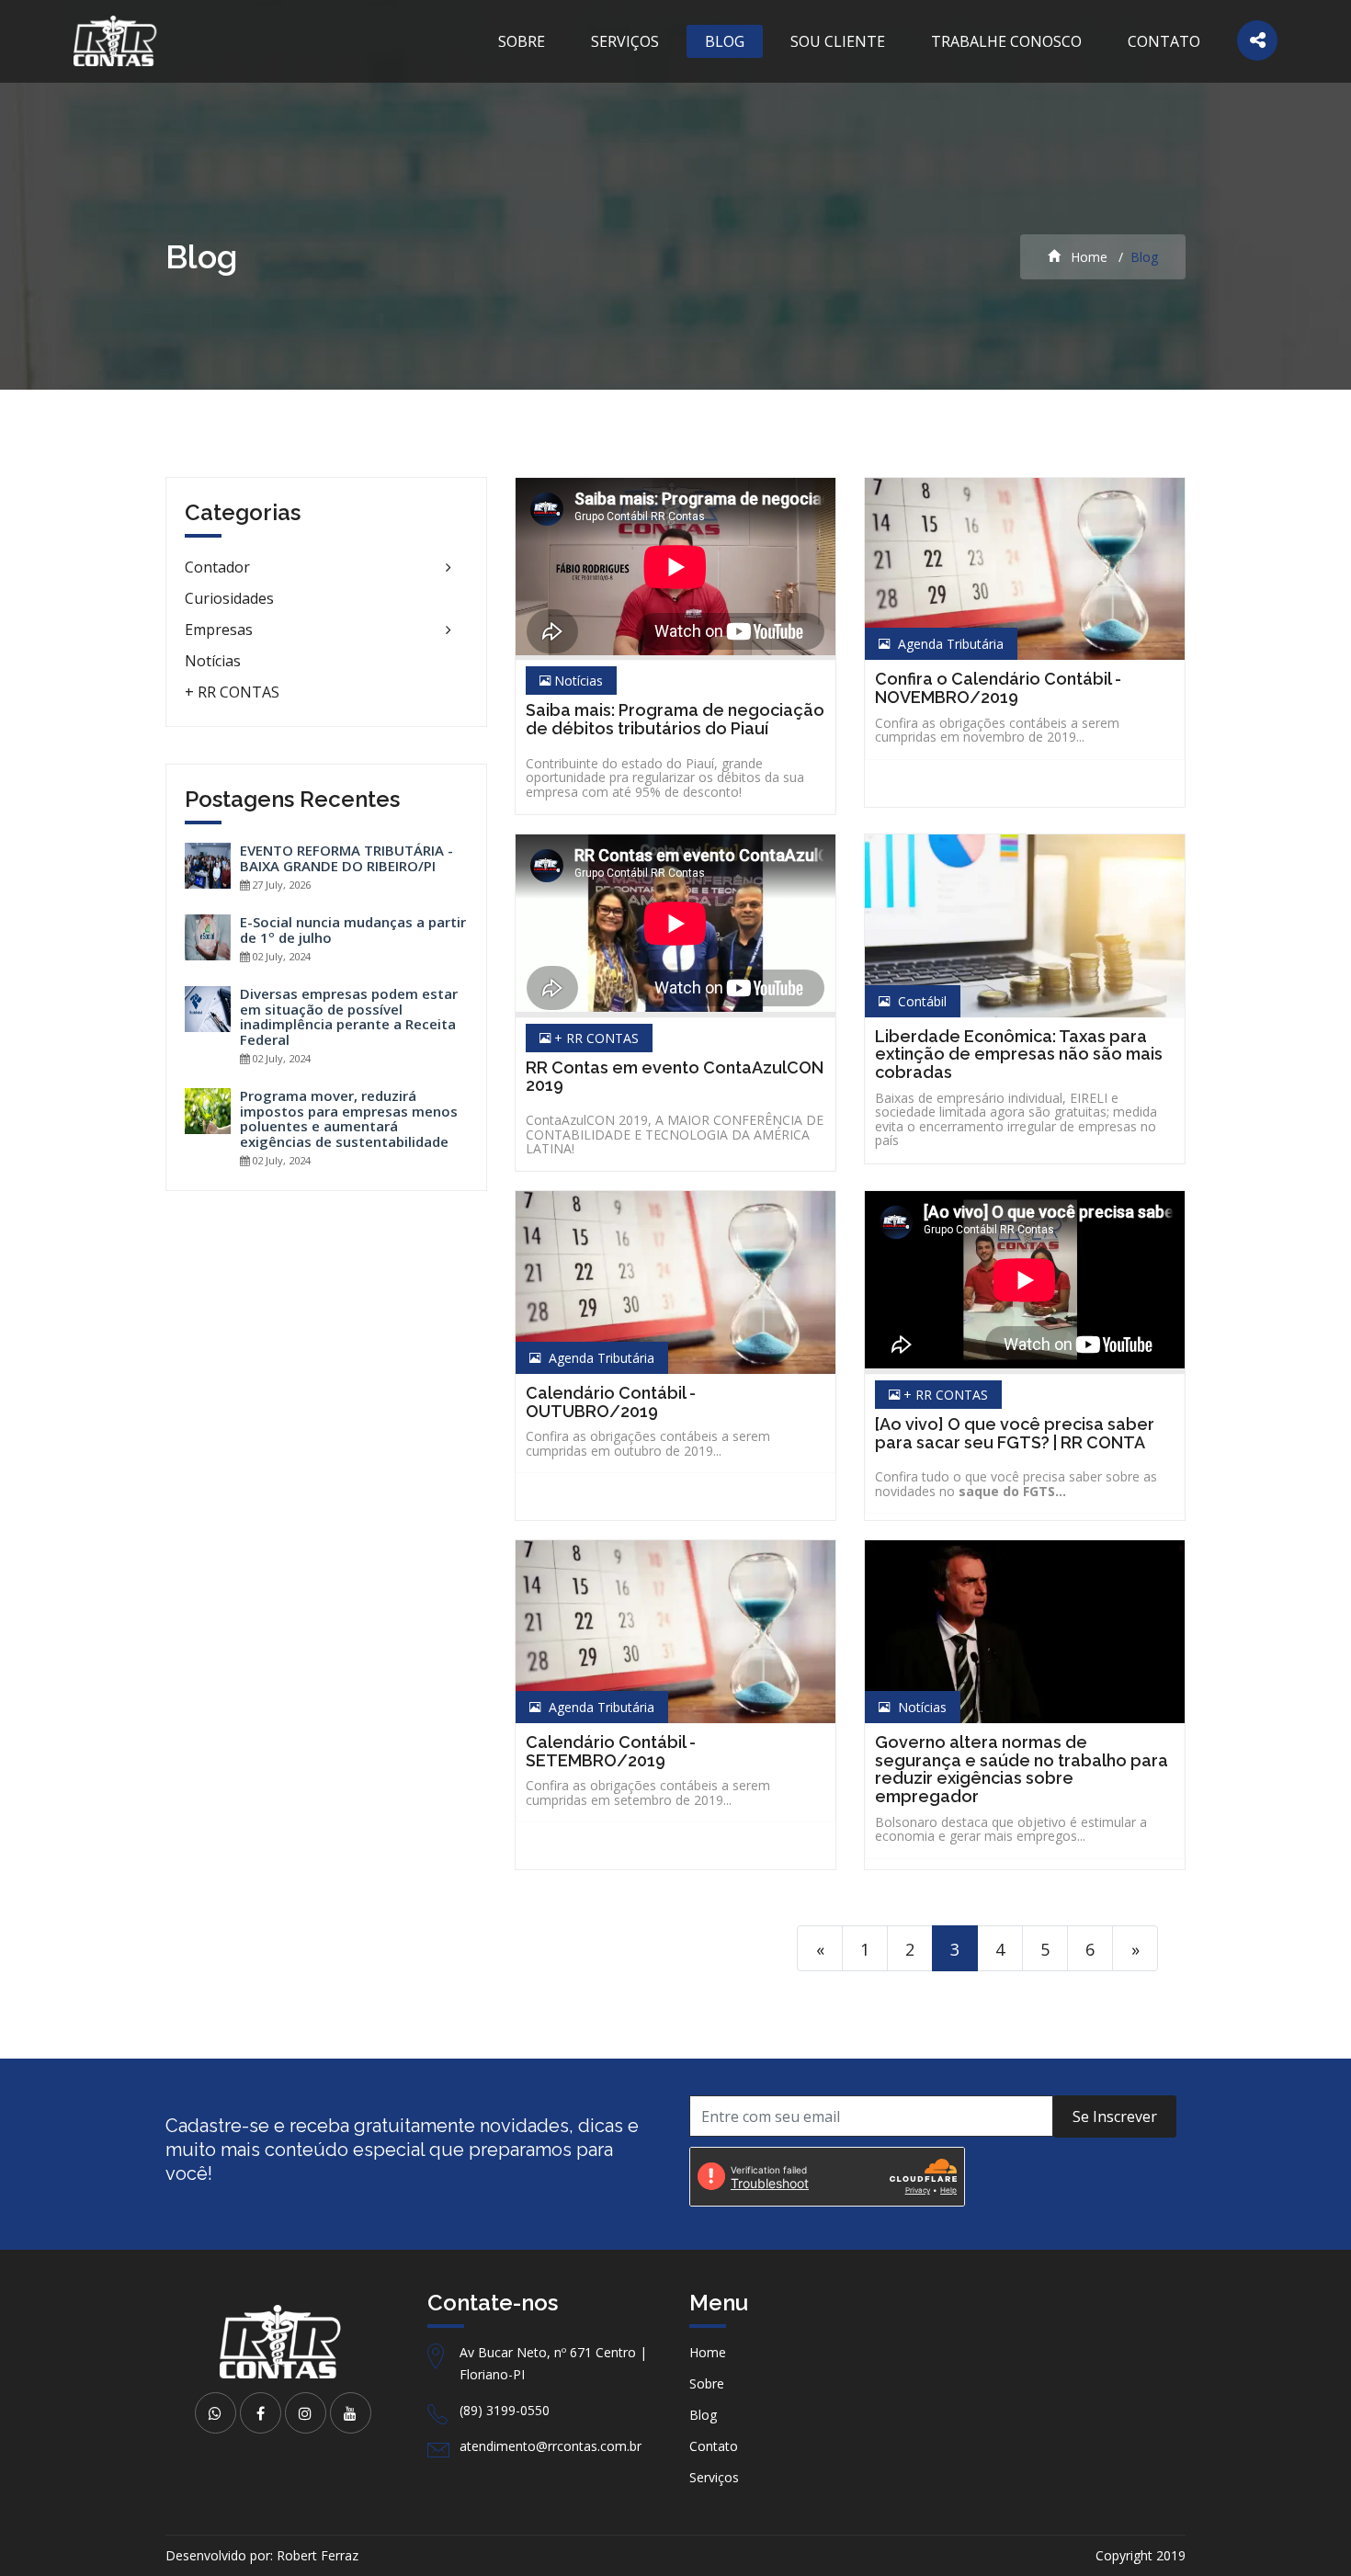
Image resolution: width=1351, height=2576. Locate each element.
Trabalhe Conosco (1006, 41)
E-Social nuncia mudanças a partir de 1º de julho (353, 930)
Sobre (522, 41)
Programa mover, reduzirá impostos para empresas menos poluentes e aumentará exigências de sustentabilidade (349, 1118)
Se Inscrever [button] (1115, 2116)
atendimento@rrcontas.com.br (551, 2446)
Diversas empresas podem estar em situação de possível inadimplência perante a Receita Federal (349, 1016)
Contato (1164, 41)
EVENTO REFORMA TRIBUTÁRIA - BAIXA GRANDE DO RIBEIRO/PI (346, 858)
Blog (725, 41)
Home (1087, 257)
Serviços (625, 41)
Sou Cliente (838, 41)
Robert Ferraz (318, 2555)
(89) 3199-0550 (505, 2410)
